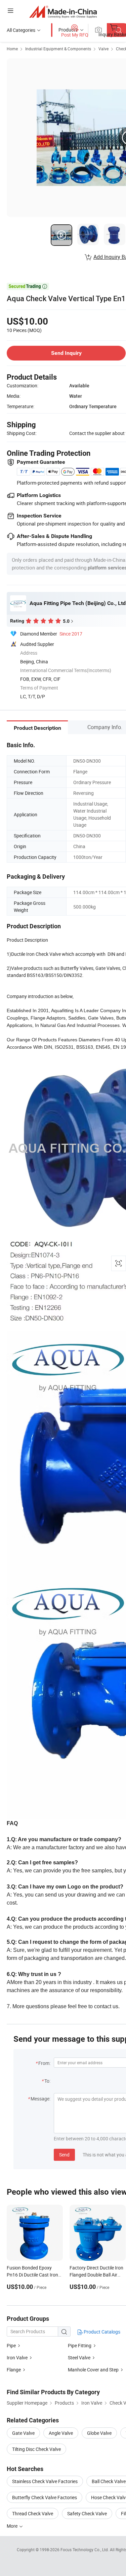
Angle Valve (61, 2433)
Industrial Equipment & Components (58, 49)
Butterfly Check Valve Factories (45, 2497)
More (13, 2526)
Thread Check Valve (33, 2513)
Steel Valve (79, 2358)
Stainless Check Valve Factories (45, 2481)
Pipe (11, 2345)
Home (12, 49)
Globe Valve (99, 2433)
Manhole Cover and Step (93, 2370)
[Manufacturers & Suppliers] (63, 12)
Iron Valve (17, 2358)
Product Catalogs (101, 2332)
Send (64, 2155)
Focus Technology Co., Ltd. (85, 2550)
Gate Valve (23, 2433)
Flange (14, 2370)
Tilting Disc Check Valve (36, 2449)
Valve (103, 49)
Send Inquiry (66, 353)
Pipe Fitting (80, 2345)
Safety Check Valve (87, 2513)
